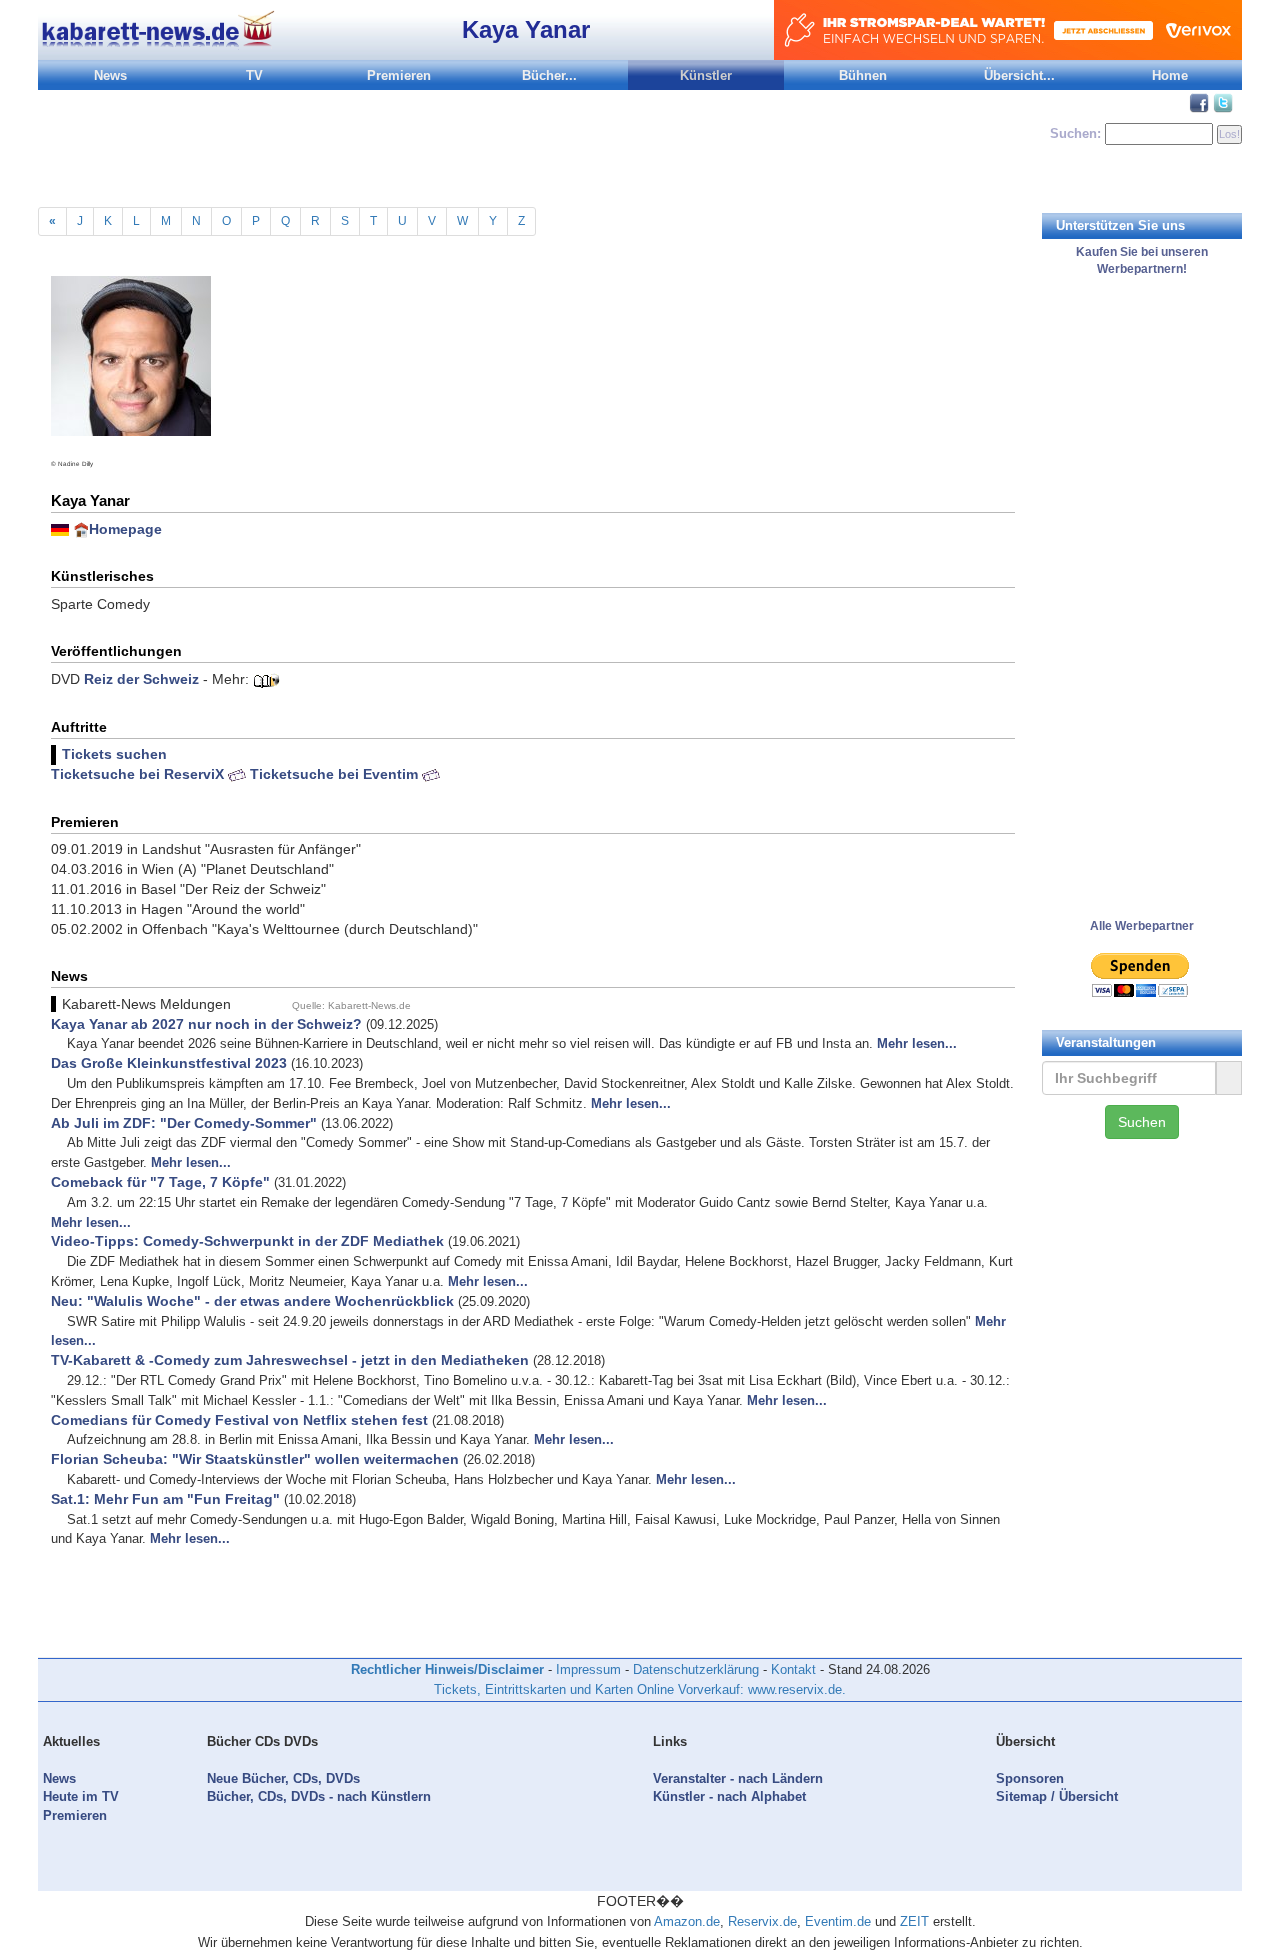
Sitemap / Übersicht (1057, 1796)
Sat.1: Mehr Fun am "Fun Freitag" (165, 1499)
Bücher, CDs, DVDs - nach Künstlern (319, 1796)
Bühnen (863, 75)
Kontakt (793, 1669)
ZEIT (914, 1921)
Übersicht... (1019, 75)
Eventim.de (838, 1921)
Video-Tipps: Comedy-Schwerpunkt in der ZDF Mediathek (247, 1241)
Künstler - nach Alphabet (729, 1796)
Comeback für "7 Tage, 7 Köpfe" (160, 1182)
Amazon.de (687, 1921)
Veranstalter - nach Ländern (738, 1778)
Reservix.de (762, 1921)
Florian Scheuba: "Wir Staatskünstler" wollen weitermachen (255, 1459)
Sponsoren (1030, 1778)
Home (1170, 75)
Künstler (706, 75)
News (110, 75)
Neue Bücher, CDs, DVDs (283, 1778)
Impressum (588, 1669)
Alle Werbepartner (1142, 926)
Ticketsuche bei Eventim (336, 774)
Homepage (125, 529)
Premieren (399, 75)
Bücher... (549, 75)
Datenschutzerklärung (696, 1669)
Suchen (1142, 1122)
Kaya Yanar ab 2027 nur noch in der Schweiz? (206, 1024)
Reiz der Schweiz (141, 679)
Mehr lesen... (917, 1043)
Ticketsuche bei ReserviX (139, 774)
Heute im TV (81, 1796)
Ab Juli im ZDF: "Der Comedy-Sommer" (184, 1123)
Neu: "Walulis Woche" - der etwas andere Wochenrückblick (252, 1301)
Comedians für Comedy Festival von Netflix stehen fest (239, 1420)
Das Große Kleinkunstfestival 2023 (169, 1063)
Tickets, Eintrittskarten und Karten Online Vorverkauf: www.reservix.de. (640, 1689)
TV (254, 75)
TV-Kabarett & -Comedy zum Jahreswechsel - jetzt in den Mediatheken (290, 1360)
